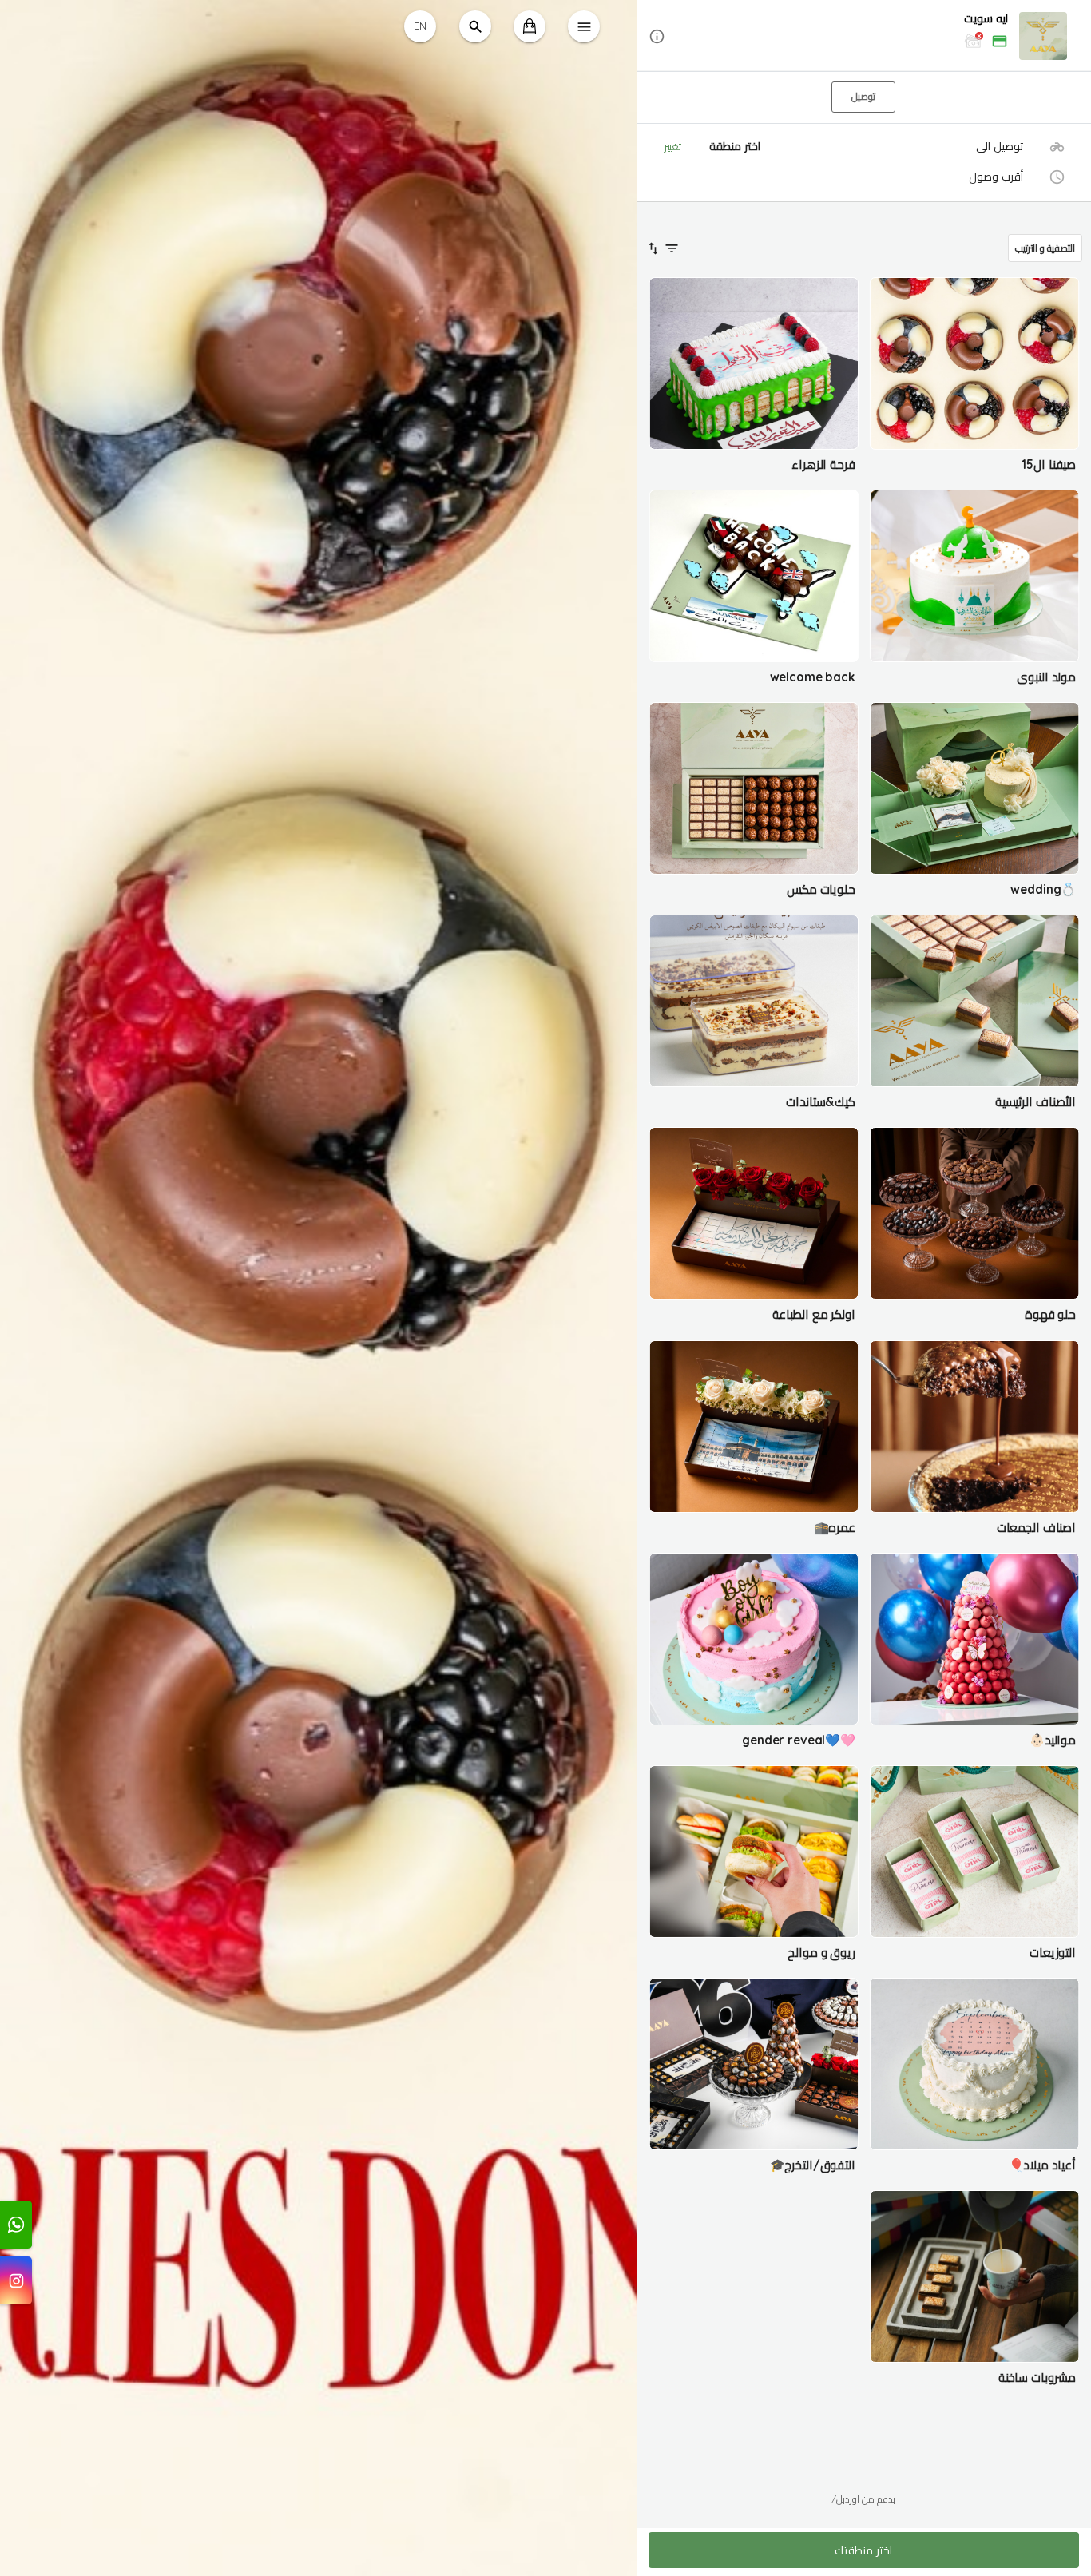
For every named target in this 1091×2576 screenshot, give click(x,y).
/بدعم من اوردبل (863, 2499)
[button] (864, 36)
